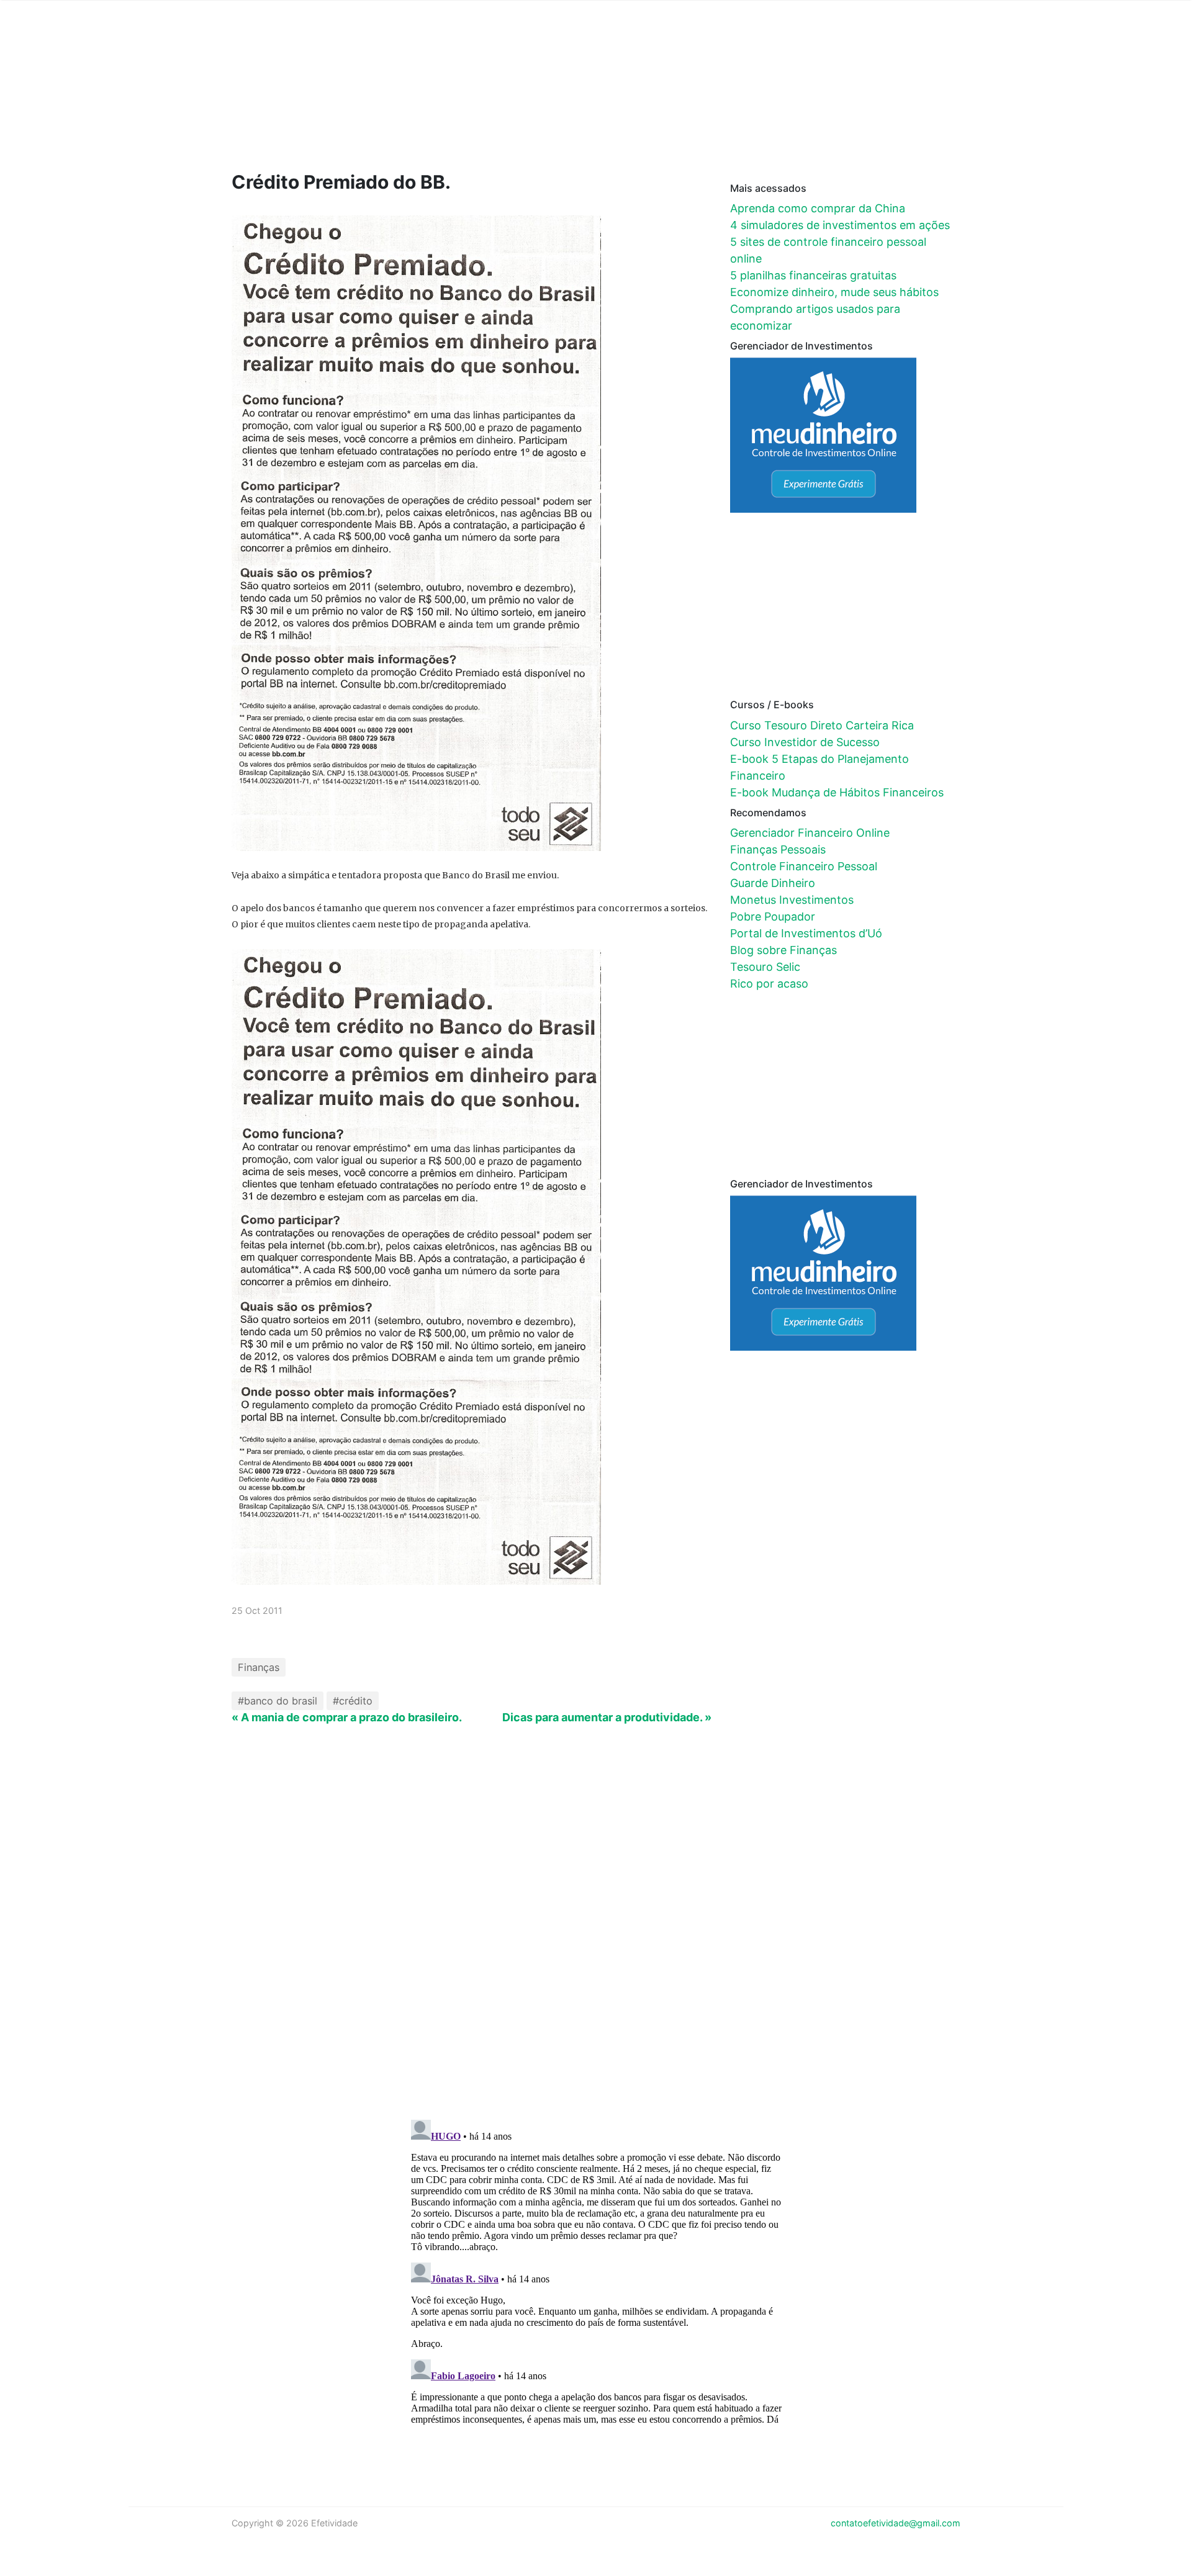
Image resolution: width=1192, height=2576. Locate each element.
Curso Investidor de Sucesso (805, 742)
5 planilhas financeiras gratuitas (813, 275)
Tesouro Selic (765, 967)
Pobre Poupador (773, 916)
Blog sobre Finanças (783, 950)
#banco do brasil (278, 1701)
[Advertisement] (467, 104)
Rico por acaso (769, 984)
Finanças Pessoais (778, 849)
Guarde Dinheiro (773, 883)
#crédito (353, 1701)
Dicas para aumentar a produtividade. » (607, 1717)
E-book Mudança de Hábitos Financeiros (837, 792)
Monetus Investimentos (792, 900)
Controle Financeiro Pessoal (804, 866)
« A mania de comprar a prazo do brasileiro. (347, 1717)
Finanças (259, 1667)
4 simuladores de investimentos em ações (840, 225)
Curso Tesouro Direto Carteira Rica (822, 725)
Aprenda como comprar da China (818, 208)
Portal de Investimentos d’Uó (806, 933)
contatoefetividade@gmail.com (896, 2523)
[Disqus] (596, 1948)
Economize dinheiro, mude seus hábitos (834, 292)
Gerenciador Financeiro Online (810, 833)
